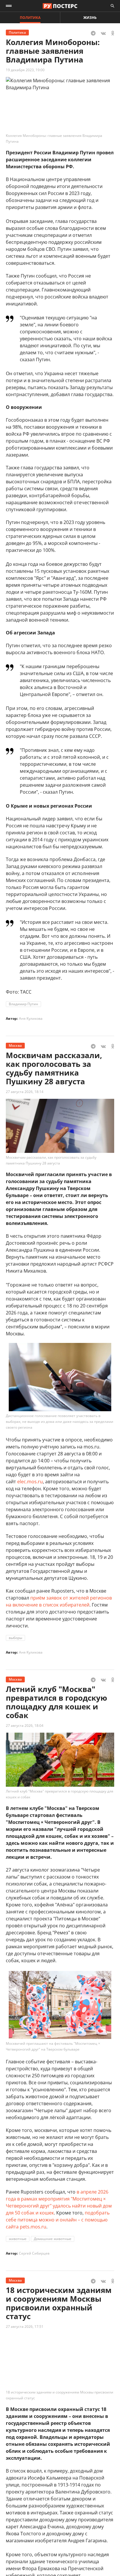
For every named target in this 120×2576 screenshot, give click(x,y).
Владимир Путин (23, 1004)
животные (18, 2239)
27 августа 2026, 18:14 (25, 1092)
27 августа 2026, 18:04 (25, 1726)
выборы (15, 1638)
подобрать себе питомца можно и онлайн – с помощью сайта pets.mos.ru (58, 2220)
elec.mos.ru (30, 1482)
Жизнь (90, 18)
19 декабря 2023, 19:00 (25, 70)
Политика (30, 18)
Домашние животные (53, 2239)
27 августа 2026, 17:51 (25, 2327)
